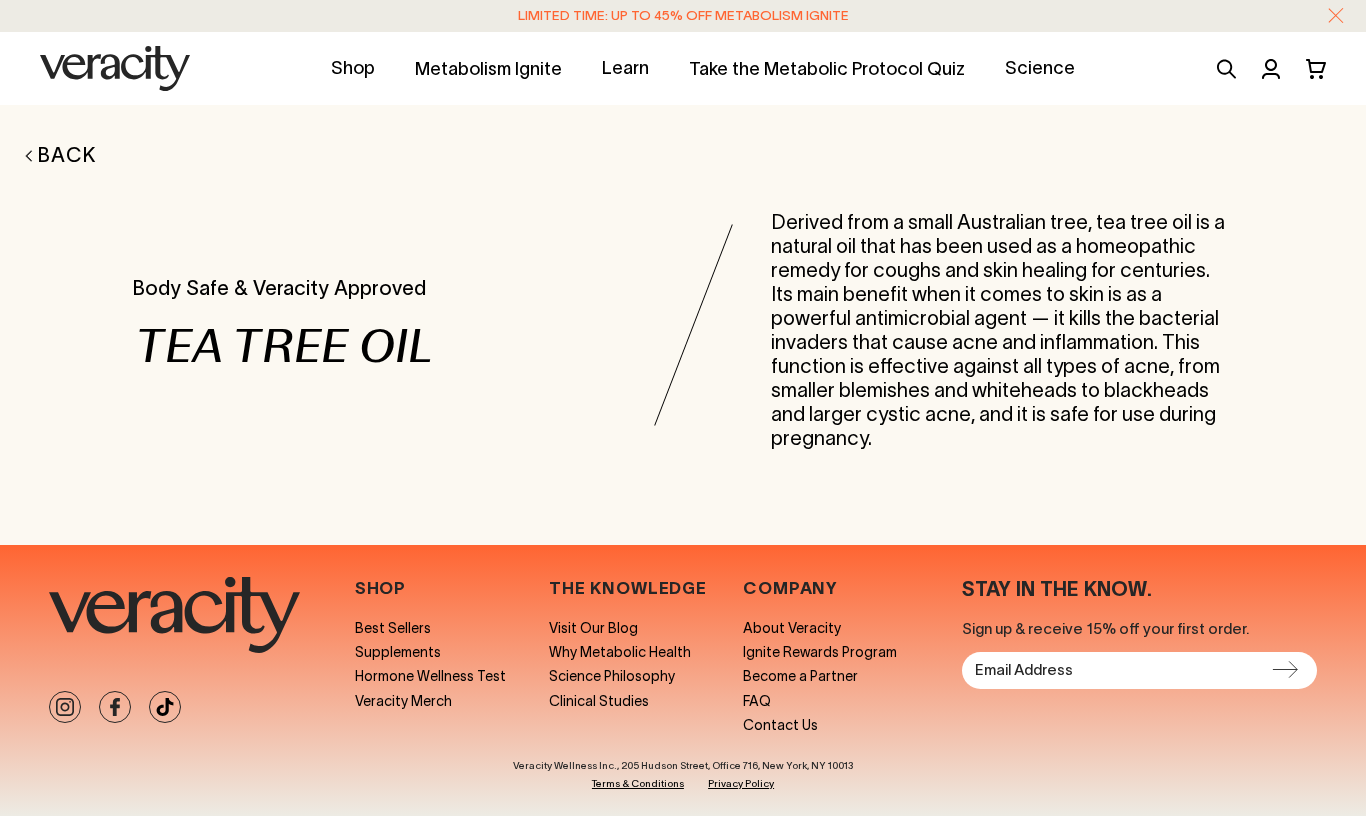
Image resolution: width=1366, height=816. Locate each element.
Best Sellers (393, 628)
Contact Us (780, 725)
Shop (353, 68)
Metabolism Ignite (488, 69)
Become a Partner (800, 676)
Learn (625, 68)
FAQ (757, 701)
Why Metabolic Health (620, 652)
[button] (1336, 16)
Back (67, 155)
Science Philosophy (612, 676)
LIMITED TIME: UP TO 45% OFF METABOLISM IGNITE (683, 15)
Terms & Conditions (638, 784)
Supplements (398, 652)
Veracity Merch (403, 701)
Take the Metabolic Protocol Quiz (827, 69)
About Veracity (792, 628)
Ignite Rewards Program (820, 652)
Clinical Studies (599, 701)
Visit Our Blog (593, 628)
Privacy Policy (741, 784)
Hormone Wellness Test (430, 676)
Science (1040, 68)
